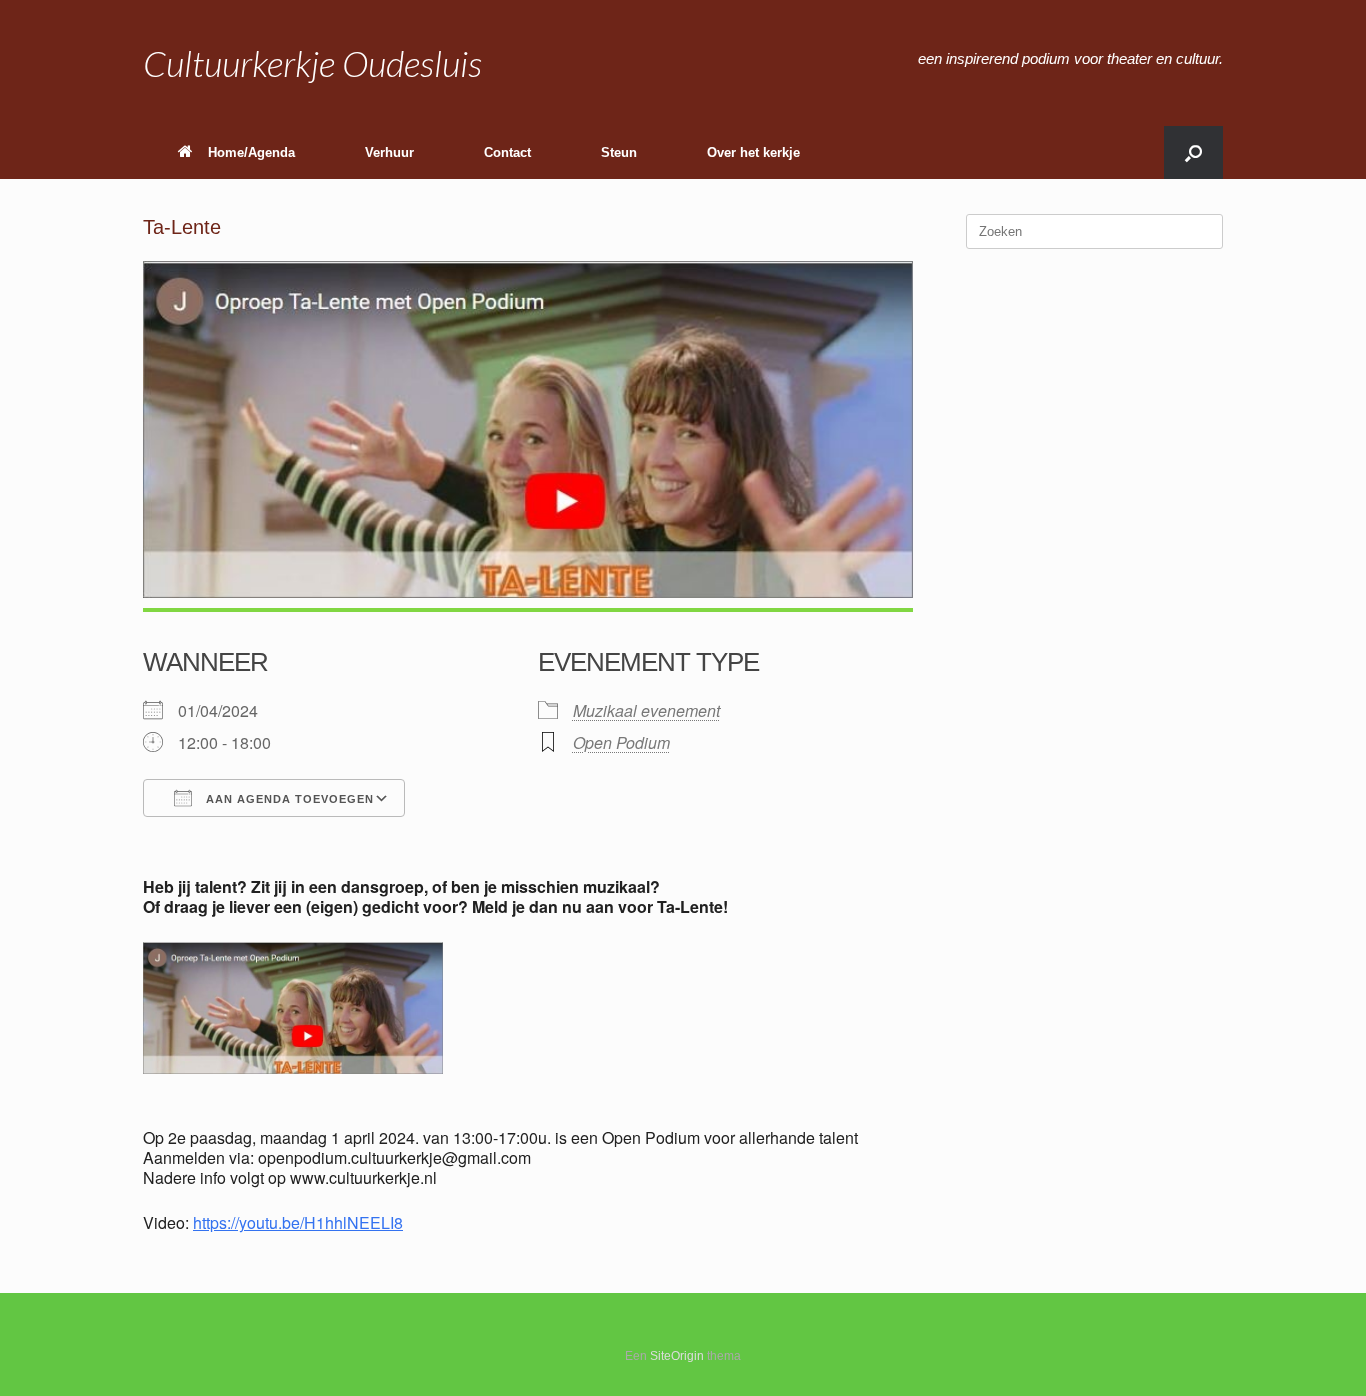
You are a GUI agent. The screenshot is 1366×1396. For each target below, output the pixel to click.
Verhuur (389, 152)
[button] (1193, 152)
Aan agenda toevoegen (288, 799)
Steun (619, 152)
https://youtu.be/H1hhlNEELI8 (298, 1222)
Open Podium (621, 742)
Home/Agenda (251, 152)
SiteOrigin (677, 1356)
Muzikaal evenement (646, 710)
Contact (507, 152)
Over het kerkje (753, 152)
